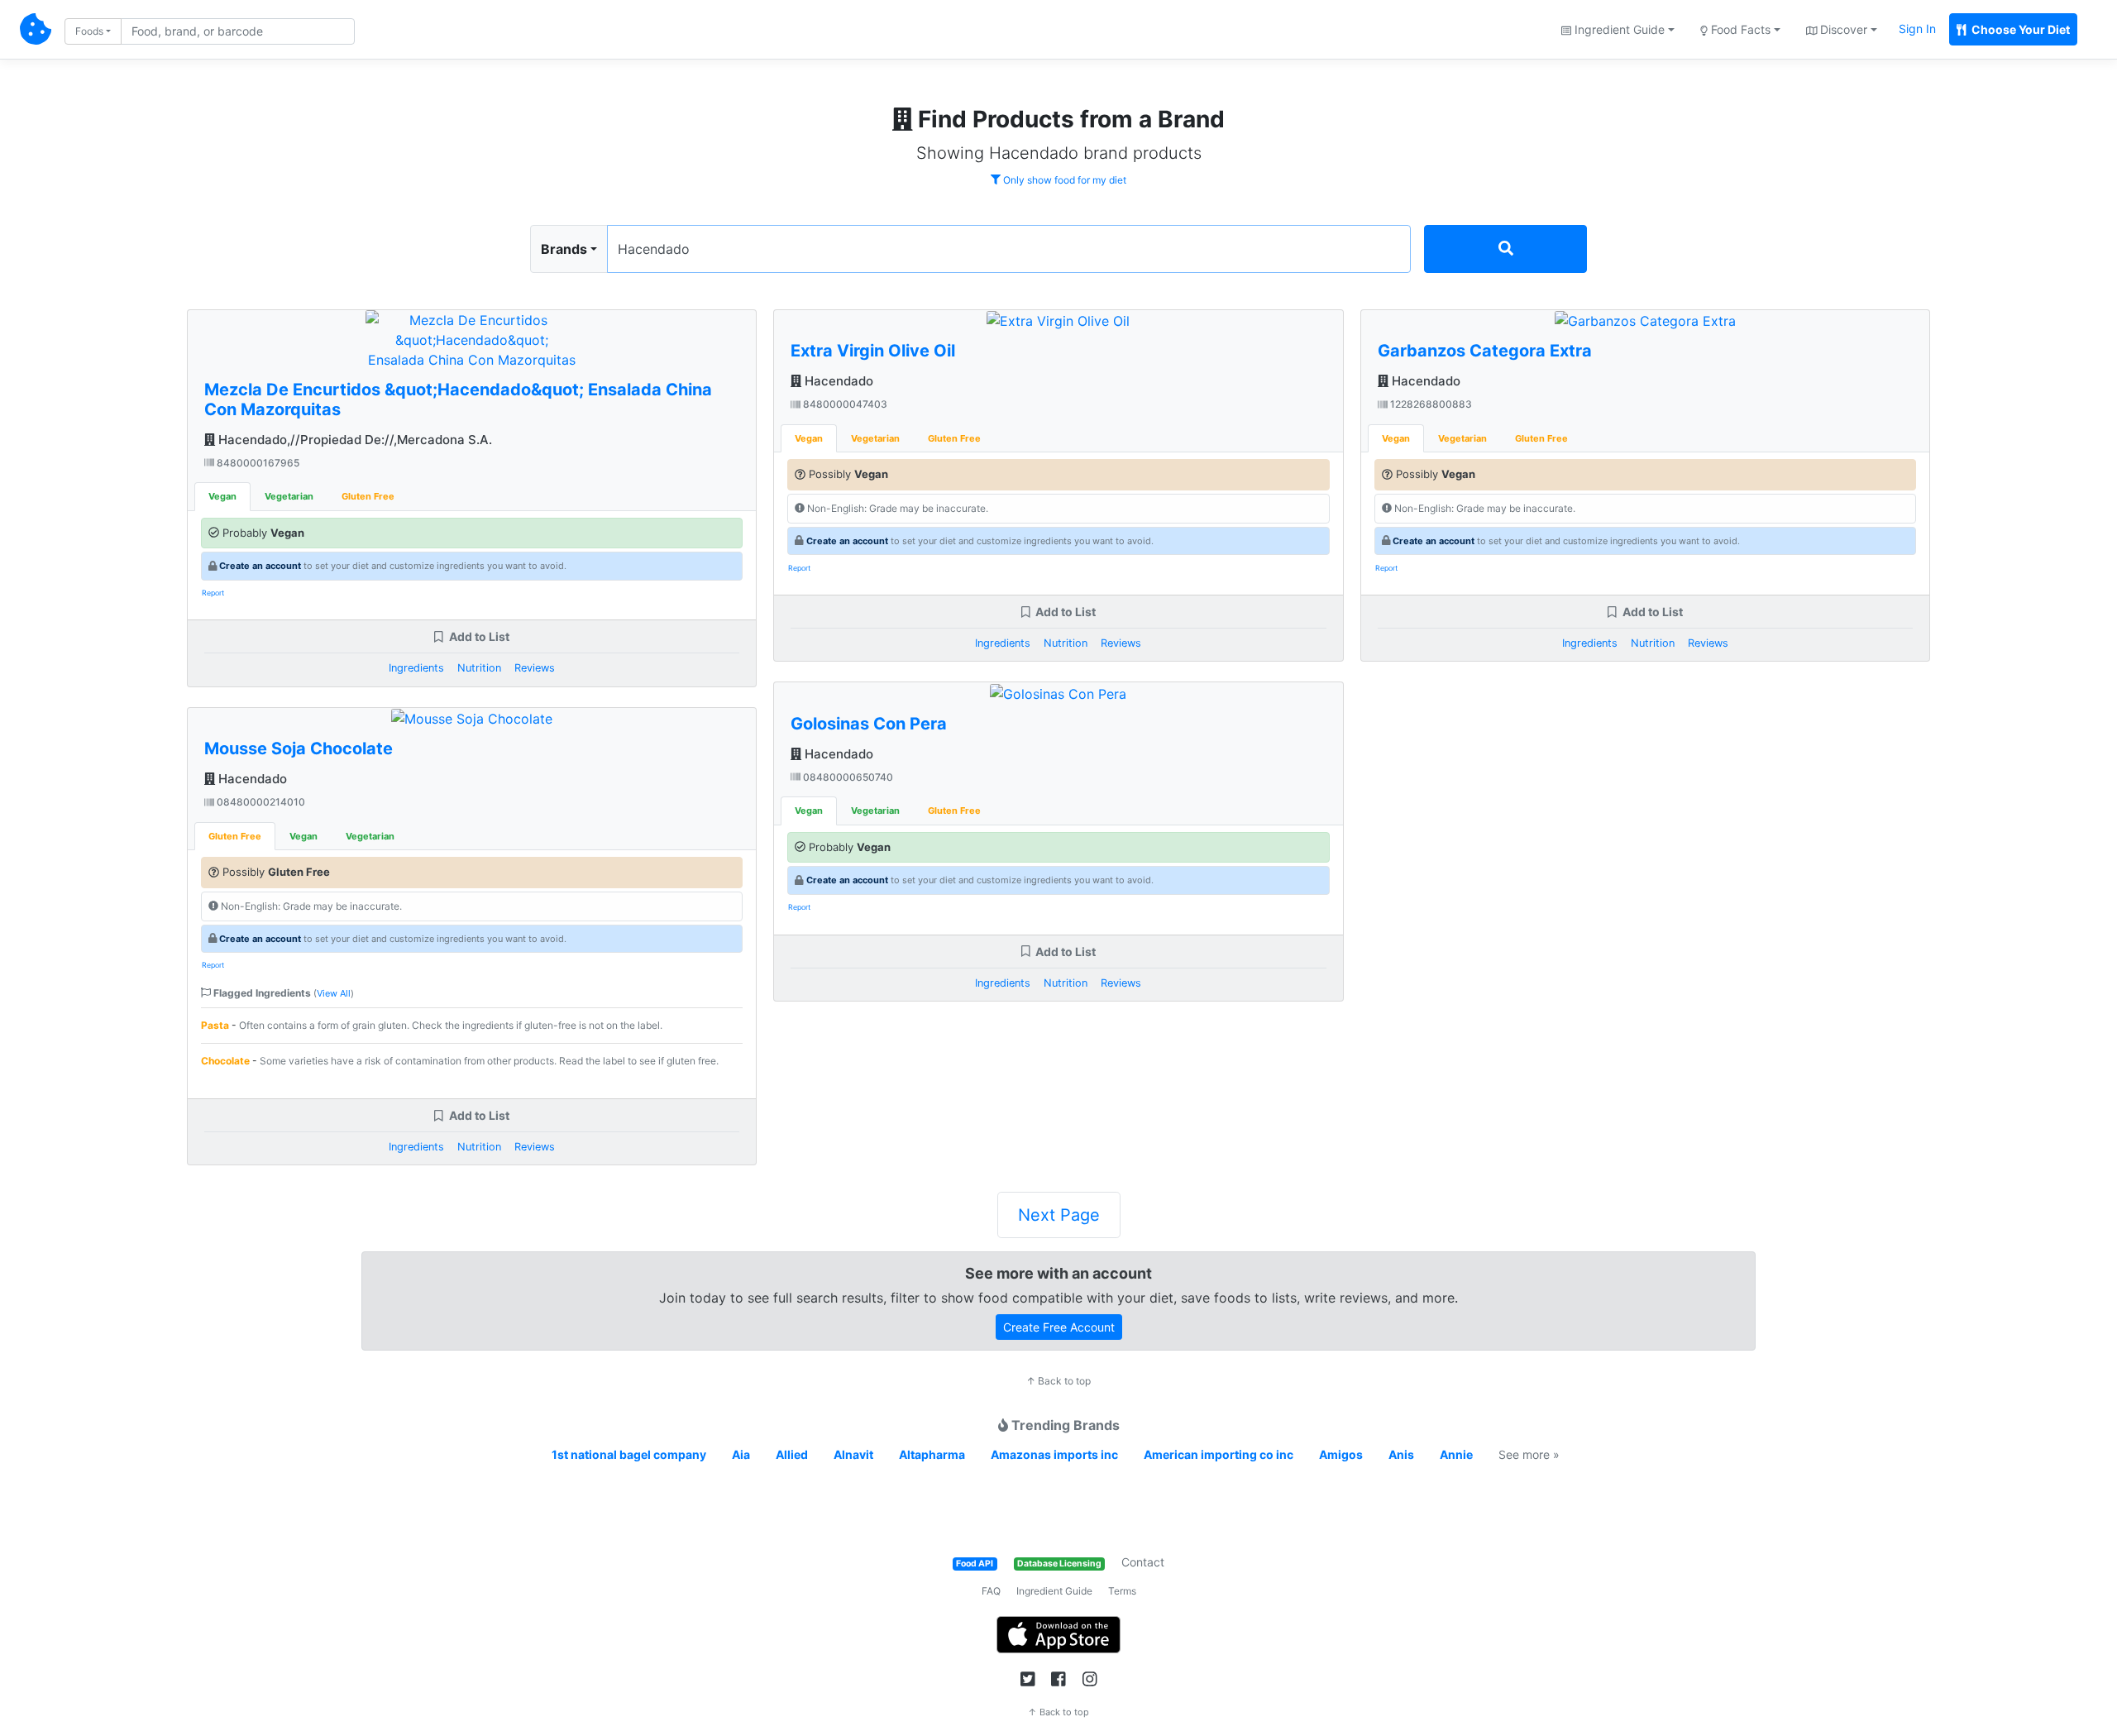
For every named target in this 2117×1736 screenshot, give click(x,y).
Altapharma (932, 1454)
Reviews (535, 668)
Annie (1456, 1454)
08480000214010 (260, 802)
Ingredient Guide (1054, 1591)
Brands (564, 249)
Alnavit (853, 1454)
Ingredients (416, 668)
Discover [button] (1842, 29)
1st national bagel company (629, 1454)
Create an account (260, 566)
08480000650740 (847, 777)
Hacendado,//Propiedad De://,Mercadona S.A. (354, 440)
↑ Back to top (1058, 1381)
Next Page (1059, 1215)
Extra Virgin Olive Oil (873, 351)
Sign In (1917, 29)
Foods (89, 31)
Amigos (1341, 1454)
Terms (1122, 1591)
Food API (975, 1564)
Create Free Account (1059, 1327)
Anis (1401, 1454)
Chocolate (225, 1061)
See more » (1529, 1454)
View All (334, 993)
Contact (1143, 1562)
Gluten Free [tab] (368, 496)
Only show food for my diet (1063, 180)
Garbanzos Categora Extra (1485, 351)
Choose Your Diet (2019, 29)
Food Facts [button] (1739, 29)
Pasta (215, 1025)
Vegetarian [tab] (289, 496)
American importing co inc (1219, 1454)
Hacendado (251, 779)
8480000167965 (257, 463)
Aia (741, 1454)
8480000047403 (844, 404)
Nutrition (479, 668)
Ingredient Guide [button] (1618, 29)
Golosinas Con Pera (869, 724)
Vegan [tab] (222, 496)
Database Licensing (1059, 1564)
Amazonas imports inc (1054, 1454)
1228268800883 (1430, 404)
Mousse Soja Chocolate (299, 748)
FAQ (991, 1591)
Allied (792, 1454)
